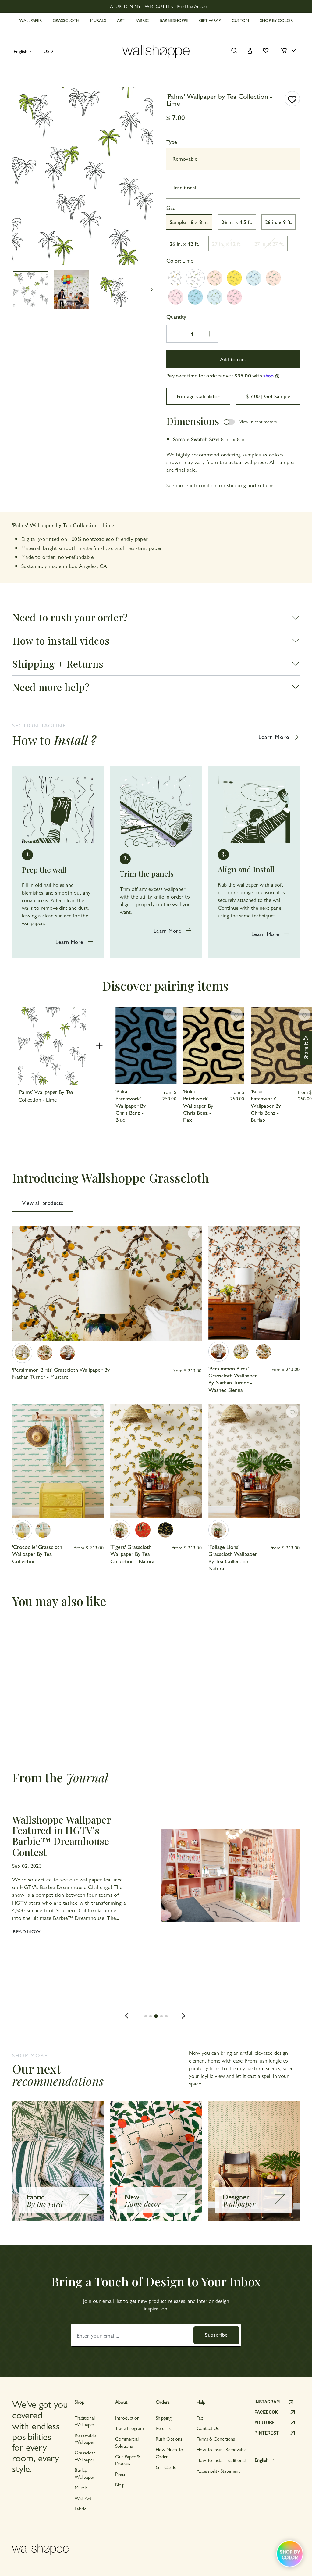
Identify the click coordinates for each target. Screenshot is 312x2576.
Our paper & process (128, 2460)
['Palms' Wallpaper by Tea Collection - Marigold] (176, 278)
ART (121, 20)
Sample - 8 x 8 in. (189, 222)
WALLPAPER (30, 20)
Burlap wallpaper (85, 2473)
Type (172, 142)
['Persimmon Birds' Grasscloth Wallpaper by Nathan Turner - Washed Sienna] (67, 1353)
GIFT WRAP (210, 20)
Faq (200, 2418)
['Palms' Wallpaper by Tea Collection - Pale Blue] (215, 297)
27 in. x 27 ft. (269, 243)
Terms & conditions (216, 2439)
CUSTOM (240, 20)
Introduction (127, 2418)
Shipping (164, 2418)
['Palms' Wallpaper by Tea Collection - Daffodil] (234, 278)
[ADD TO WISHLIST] (292, 99)
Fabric (80, 2508)
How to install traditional (221, 2460)
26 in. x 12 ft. (184, 243)
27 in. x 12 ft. (227, 243)
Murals (81, 2487)
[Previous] (128, 2016)
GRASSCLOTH (66, 20)
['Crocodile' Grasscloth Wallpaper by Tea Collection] (22, 1530)
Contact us (208, 2428)
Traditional (184, 187)
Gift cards (166, 2467)
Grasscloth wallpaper (85, 2456)
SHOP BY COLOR (276, 20)
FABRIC (142, 20)
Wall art (83, 2498)
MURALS (98, 20)
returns (266, 485)
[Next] (184, 2016)
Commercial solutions (127, 2442)
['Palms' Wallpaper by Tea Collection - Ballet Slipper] (234, 297)
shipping (237, 485)
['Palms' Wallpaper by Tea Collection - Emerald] (273, 278)
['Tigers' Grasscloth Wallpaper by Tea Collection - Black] (165, 1530)
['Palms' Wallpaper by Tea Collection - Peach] (215, 278)
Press (120, 2474)
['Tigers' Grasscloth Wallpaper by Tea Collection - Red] (143, 1530)
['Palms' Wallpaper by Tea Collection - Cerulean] (254, 278)
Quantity (176, 316)
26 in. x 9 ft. (278, 222)
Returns (163, 2428)
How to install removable (222, 2449)
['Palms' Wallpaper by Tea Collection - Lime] (195, 278)
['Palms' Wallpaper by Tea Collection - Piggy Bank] (176, 297)
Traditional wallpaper (85, 2421)
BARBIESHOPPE (174, 20)
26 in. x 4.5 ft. (237, 222)
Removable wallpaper (85, 2438)
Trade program (129, 2428)
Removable (185, 158)
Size (171, 208)
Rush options (169, 2439)
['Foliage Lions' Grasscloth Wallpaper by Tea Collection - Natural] (218, 1530)
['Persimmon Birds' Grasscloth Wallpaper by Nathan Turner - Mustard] (22, 1353)
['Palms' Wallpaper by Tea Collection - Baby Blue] (195, 297)
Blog (119, 2484)
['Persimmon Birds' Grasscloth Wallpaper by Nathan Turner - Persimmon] (45, 1353)
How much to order (169, 2453)
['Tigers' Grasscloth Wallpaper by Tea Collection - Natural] (120, 1530)
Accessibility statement (218, 2471)
